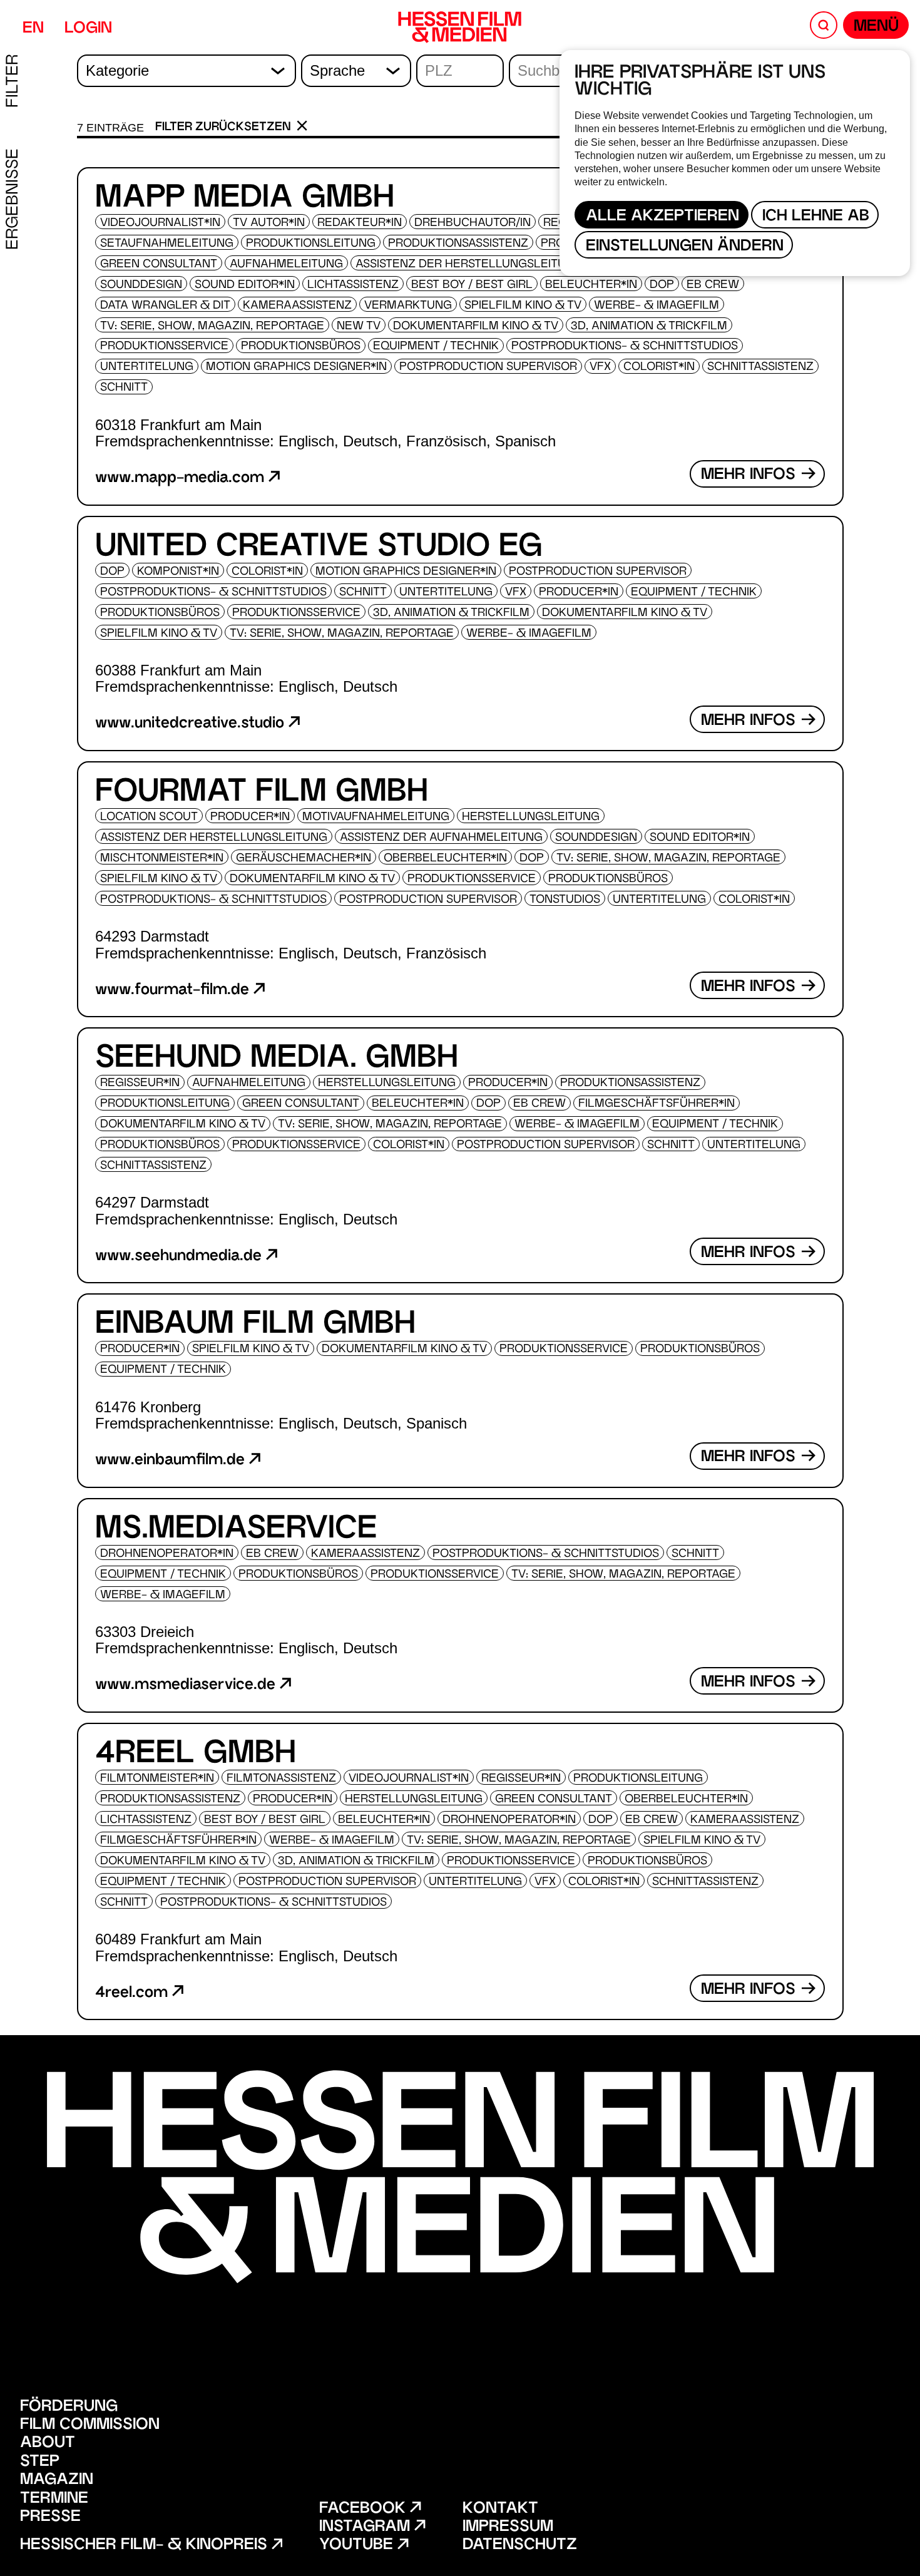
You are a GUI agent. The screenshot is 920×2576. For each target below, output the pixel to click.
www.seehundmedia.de (181, 1257)
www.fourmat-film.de (174, 991)
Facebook (365, 2509)
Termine (54, 2499)
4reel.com (134, 1994)
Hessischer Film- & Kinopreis (146, 2546)
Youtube (358, 2546)
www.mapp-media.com (182, 479)
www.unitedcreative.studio (192, 724)
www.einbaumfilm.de (172, 1461)
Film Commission (90, 2425)
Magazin (57, 2481)
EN (33, 29)
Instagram (367, 2527)
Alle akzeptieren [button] (662, 217)
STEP (40, 2462)
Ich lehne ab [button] (816, 217)
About (48, 2444)
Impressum (508, 2527)
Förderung (69, 2407)
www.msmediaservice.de (187, 1686)
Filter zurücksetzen (225, 128)
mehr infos (750, 475)
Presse (50, 2517)
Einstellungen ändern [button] (685, 247)
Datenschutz (520, 2546)
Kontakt (500, 2509)
